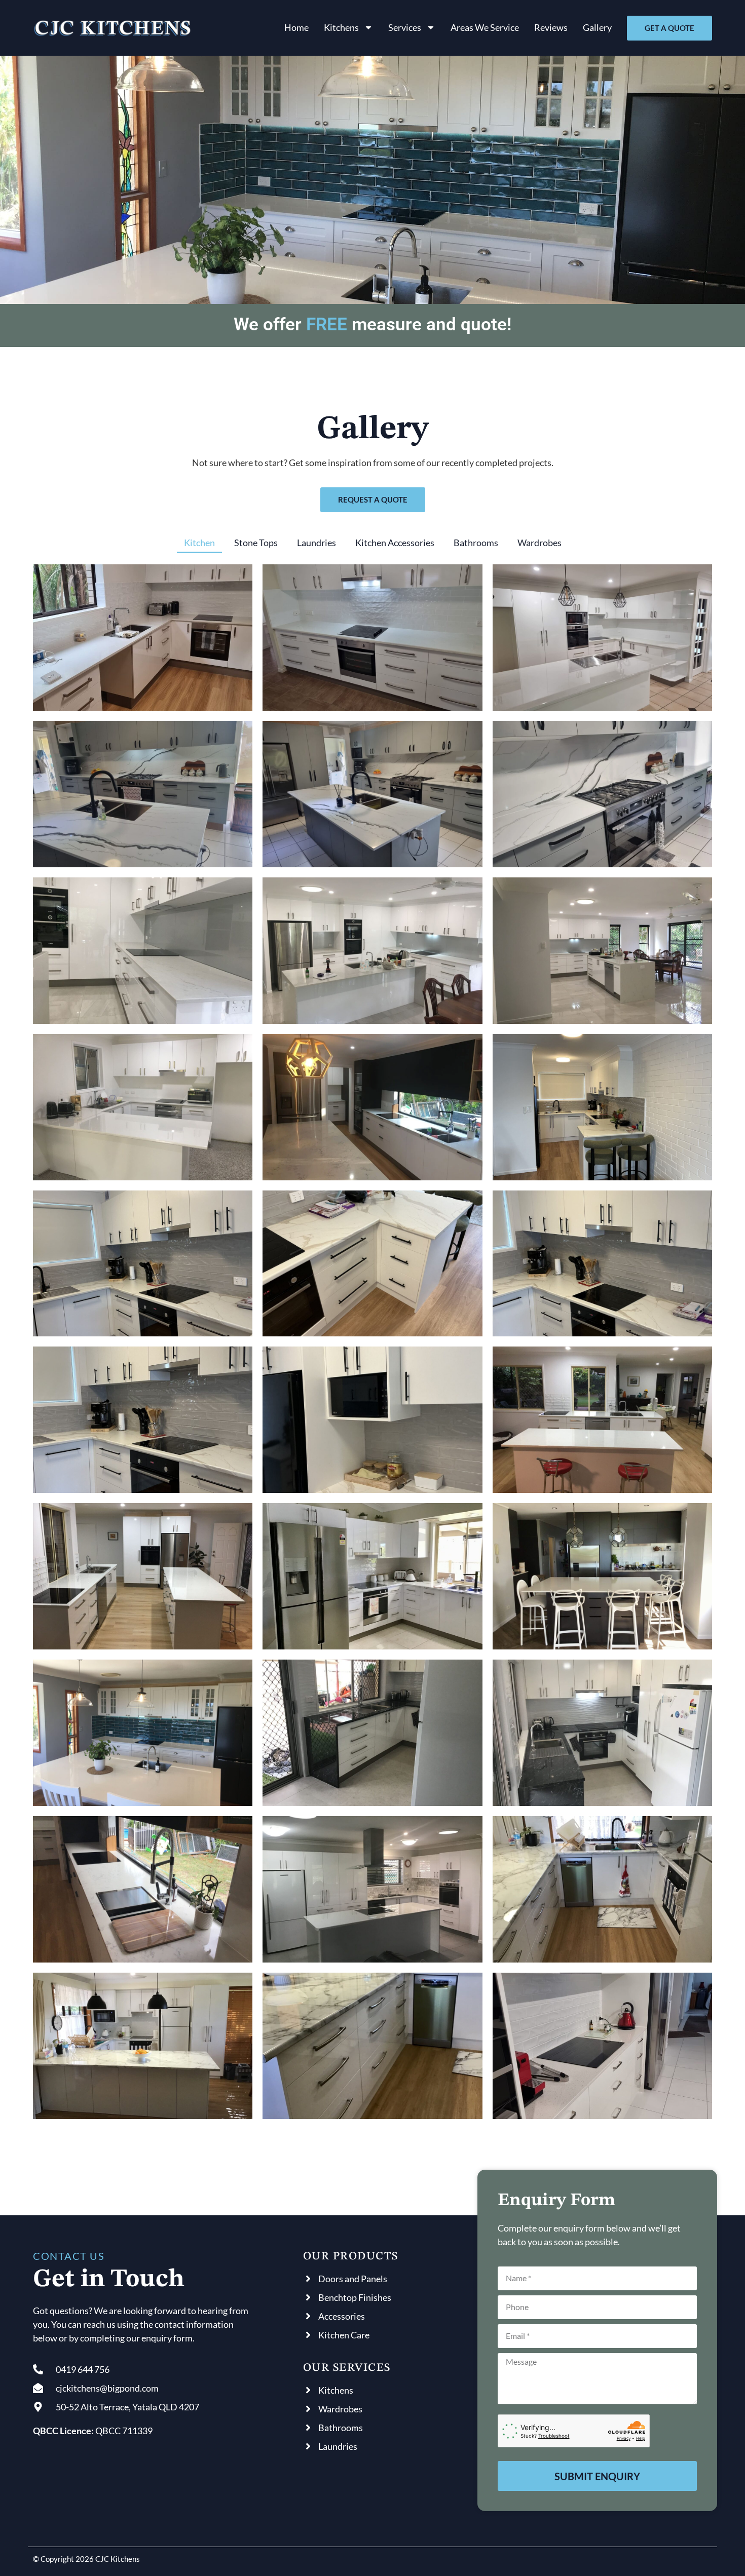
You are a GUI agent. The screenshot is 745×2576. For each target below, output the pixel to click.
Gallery (597, 27)
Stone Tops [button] (256, 543)
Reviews (551, 27)
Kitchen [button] (199, 543)
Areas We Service (485, 27)
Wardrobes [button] (539, 543)
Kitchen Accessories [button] (395, 543)
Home (296, 27)
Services (405, 27)
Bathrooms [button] (476, 543)
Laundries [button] (316, 543)
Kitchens (341, 27)
